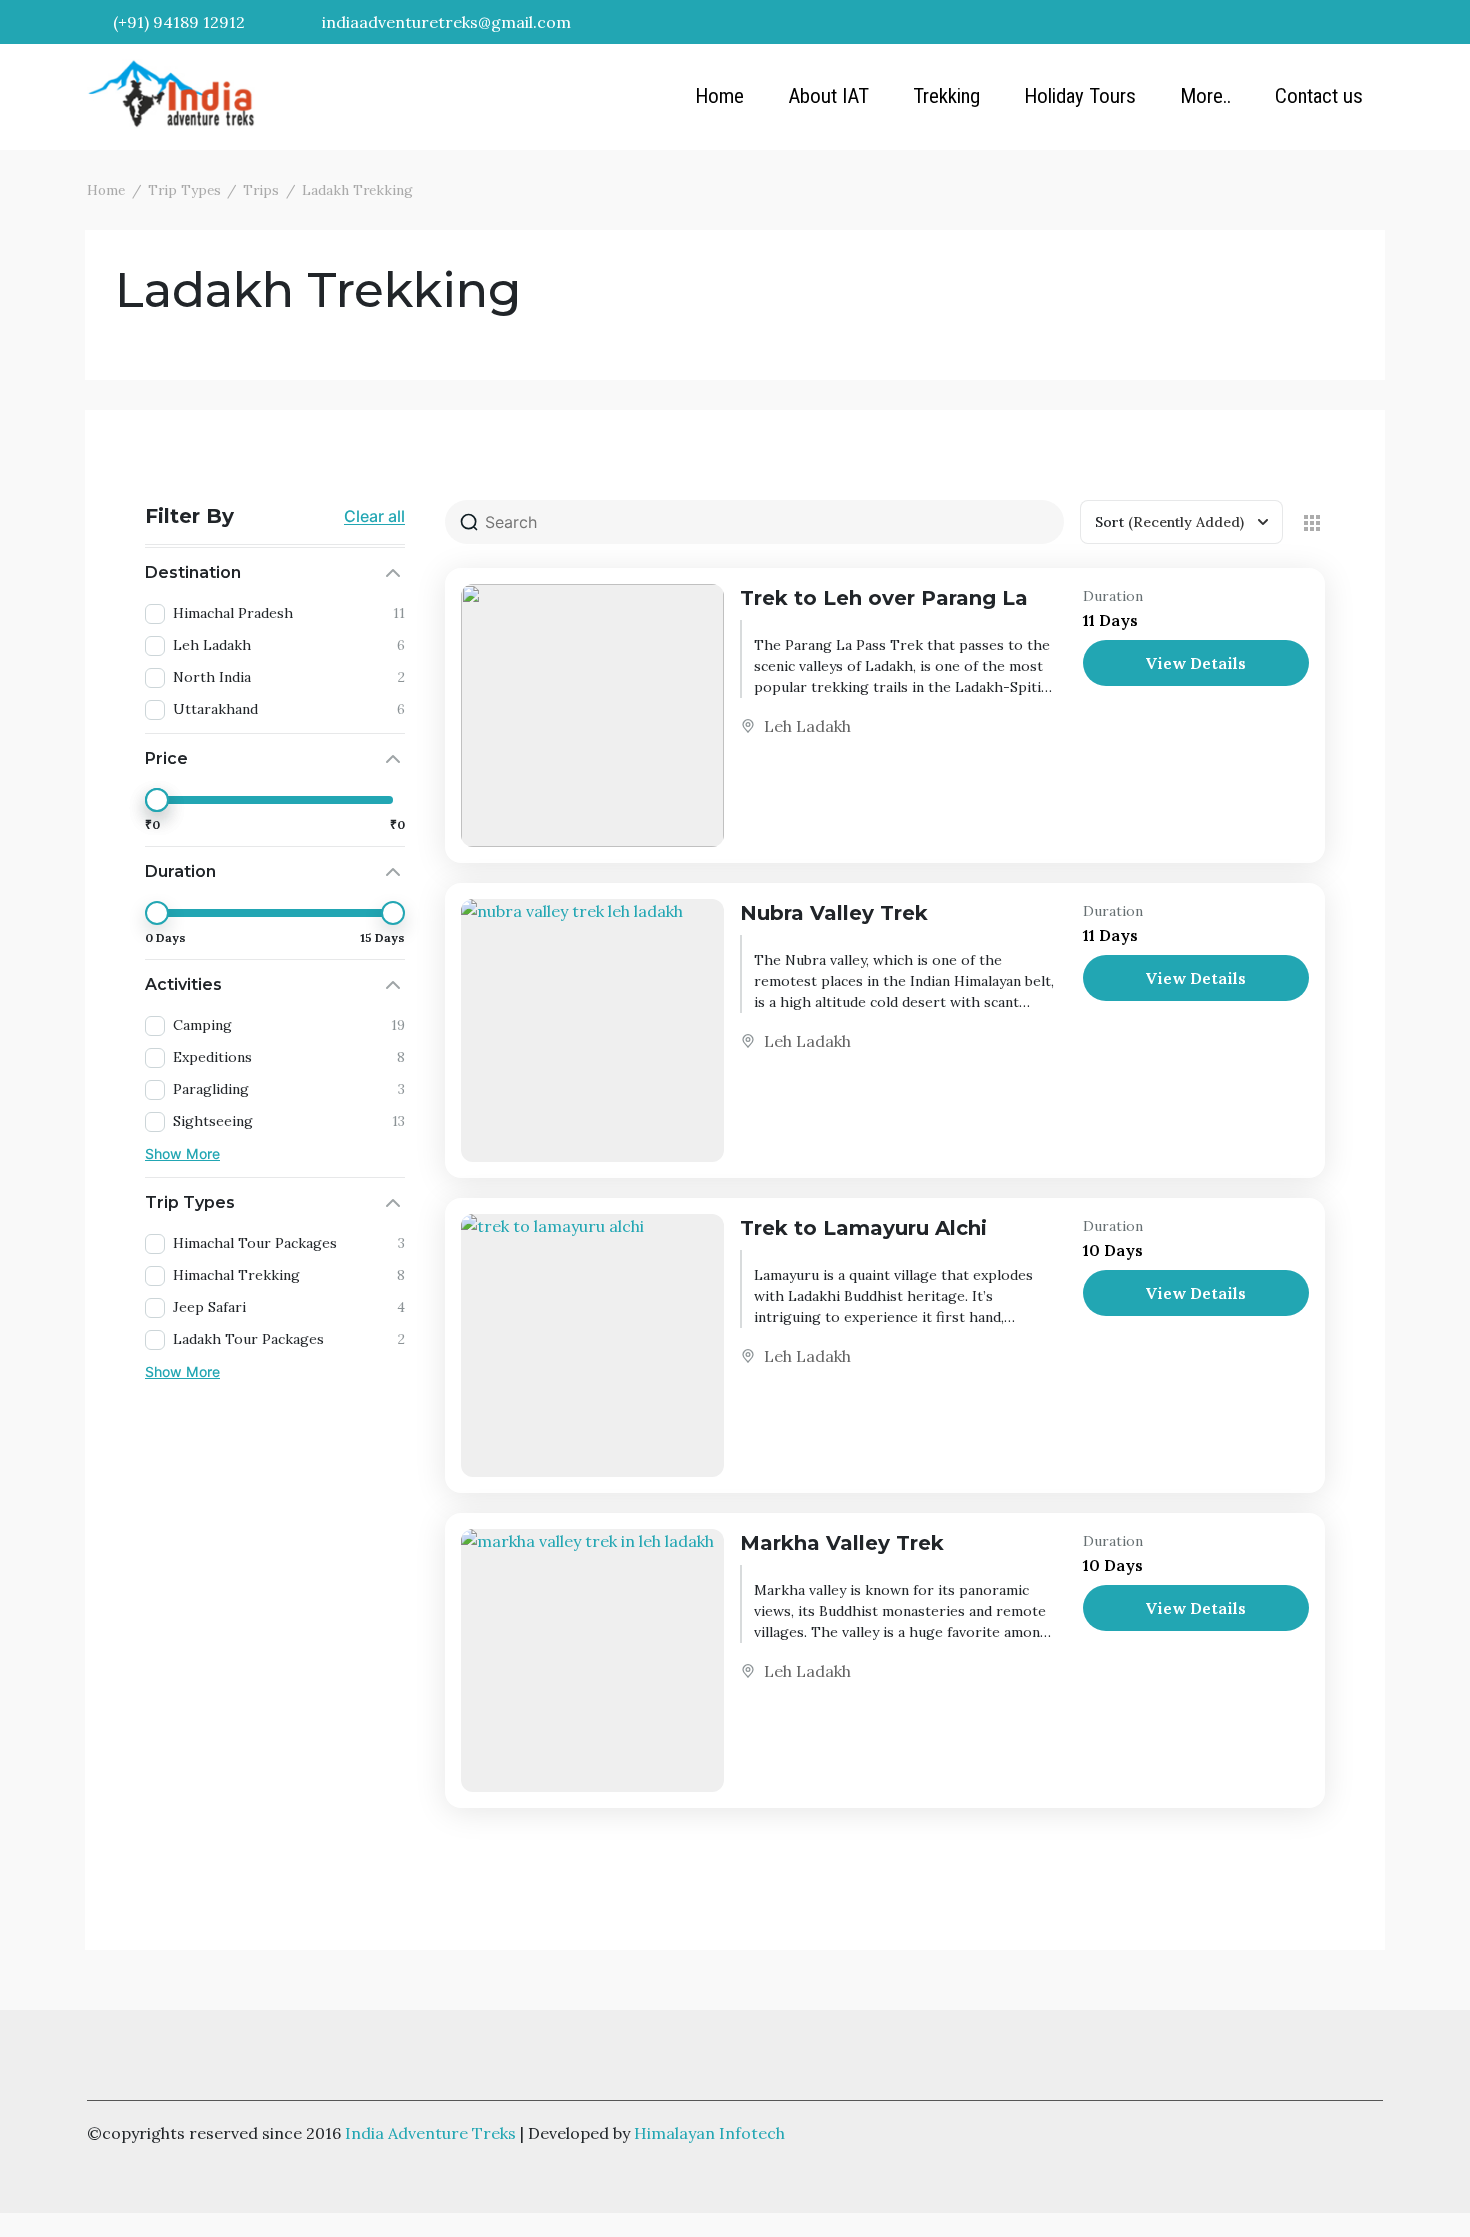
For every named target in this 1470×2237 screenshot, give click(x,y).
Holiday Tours (1080, 96)
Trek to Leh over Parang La (884, 598)
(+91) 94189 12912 (177, 22)
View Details (1195, 663)
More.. (1205, 96)
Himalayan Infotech (709, 2133)
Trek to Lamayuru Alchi (863, 1228)
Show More (182, 1153)
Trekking (946, 96)
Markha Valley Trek (842, 1543)
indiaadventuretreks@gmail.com (444, 22)
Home (719, 96)
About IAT (828, 96)
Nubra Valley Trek (834, 913)
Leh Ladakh (807, 726)
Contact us (1319, 96)
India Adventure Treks (430, 2133)
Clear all (374, 516)
